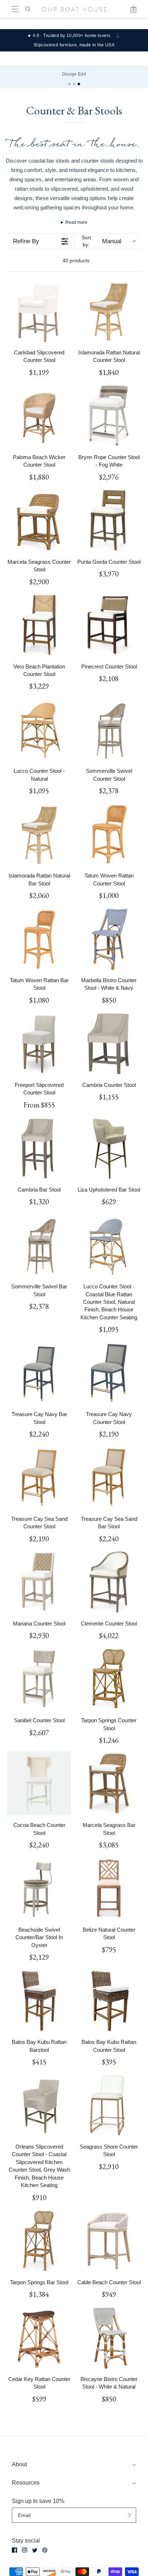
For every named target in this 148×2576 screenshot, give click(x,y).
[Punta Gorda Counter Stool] (109, 520)
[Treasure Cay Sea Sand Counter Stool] (39, 1477)
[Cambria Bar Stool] (39, 1148)
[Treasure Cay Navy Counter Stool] (109, 1373)
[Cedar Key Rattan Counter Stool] (39, 2337)
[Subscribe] (129, 2515)
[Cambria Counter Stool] (109, 1043)
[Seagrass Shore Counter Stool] (109, 2105)
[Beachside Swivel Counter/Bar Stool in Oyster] (39, 1888)
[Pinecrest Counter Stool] (109, 625)
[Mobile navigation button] (15, 9)
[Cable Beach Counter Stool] (109, 2241)
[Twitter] (35, 2550)
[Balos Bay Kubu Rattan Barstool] (39, 2000)
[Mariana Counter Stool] (39, 1582)
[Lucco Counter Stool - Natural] (39, 729)
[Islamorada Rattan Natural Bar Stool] (39, 834)
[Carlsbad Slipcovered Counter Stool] (39, 311)
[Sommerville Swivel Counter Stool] (109, 729)
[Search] (27, 9)
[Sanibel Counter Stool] (39, 1679)
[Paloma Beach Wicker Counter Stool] (39, 416)
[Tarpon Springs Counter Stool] (109, 1679)
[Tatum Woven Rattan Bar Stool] (39, 939)
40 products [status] (76, 260)
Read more (76, 222)
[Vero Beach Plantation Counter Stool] (39, 625)
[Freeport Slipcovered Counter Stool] (39, 1043)
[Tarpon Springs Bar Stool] (39, 2241)
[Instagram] (25, 2550)
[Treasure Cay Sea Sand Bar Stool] (109, 1477)
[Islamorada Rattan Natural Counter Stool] (109, 311)
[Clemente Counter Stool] (109, 1582)
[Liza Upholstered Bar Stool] (109, 1148)
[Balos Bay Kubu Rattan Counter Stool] (109, 2000)
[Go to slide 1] (70, 84)
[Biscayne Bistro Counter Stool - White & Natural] (109, 2337)
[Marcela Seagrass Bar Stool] (109, 1783)
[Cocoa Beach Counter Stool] (39, 1783)
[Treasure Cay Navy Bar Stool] (39, 1373)
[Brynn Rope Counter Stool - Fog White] (109, 416)
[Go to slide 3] (79, 84)
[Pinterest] (45, 2550)
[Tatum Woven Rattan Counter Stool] (109, 834)
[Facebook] (15, 2550)
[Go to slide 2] (74, 84)
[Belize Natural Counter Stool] (109, 1888)
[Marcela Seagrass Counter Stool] (39, 520)
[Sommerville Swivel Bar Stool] (39, 1245)
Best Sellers (19, 74)
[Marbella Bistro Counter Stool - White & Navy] (109, 939)
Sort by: (101, 241)
